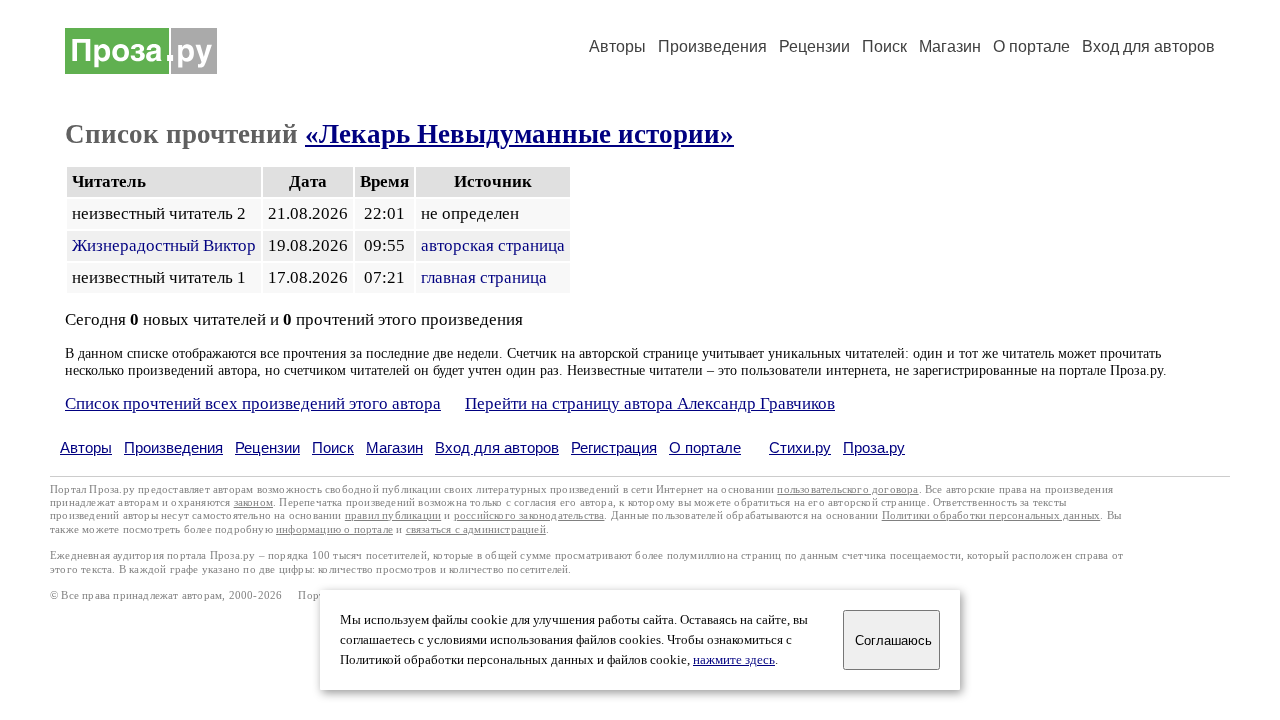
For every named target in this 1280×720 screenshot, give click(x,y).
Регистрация (614, 447)
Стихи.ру (800, 447)
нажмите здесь (734, 660)
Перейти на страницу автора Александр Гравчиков (650, 403)
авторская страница (493, 245)
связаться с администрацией (476, 529)
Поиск (884, 46)
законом (253, 502)
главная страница (484, 277)
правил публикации (393, 515)
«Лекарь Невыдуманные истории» (519, 134)
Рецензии (814, 46)
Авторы (617, 46)
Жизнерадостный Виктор (164, 245)
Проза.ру (874, 447)
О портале (705, 447)
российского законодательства (529, 515)
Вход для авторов (1148, 46)
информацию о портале (334, 529)
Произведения (712, 46)
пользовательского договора (847, 489)
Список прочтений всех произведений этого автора (253, 403)
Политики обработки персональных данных (991, 515)
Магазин (950, 46)
